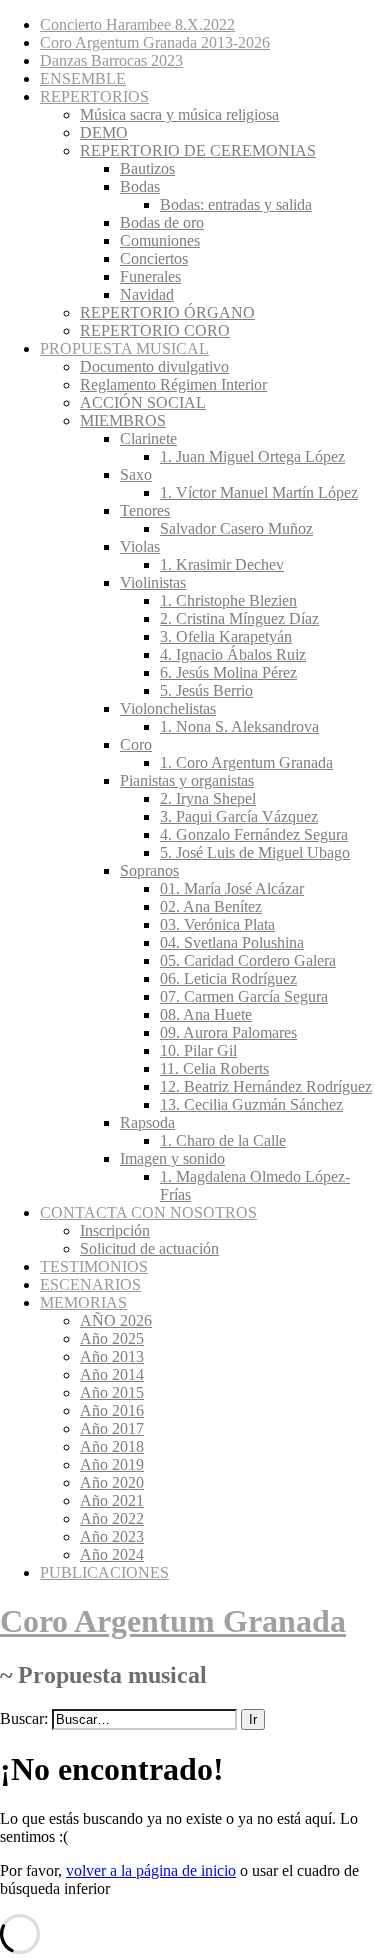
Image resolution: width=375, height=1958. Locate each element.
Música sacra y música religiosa (179, 114)
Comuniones (160, 240)
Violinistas (153, 582)
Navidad (147, 294)
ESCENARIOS (90, 1284)
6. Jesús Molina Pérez (228, 672)
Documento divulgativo (154, 366)
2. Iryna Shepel (208, 798)
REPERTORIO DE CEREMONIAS (198, 150)
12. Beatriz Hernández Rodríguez (266, 1086)
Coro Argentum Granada (173, 1621)
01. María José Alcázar (232, 888)
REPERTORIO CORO (155, 330)
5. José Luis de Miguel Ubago (255, 852)
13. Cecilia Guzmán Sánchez (251, 1104)
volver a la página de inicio (151, 1870)
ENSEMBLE (83, 78)
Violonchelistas (168, 708)
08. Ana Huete (206, 1014)
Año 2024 (112, 1554)
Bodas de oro (162, 222)
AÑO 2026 (116, 1320)
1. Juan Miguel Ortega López (252, 456)
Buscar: (24, 1718)
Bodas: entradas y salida (236, 204)
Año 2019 (112, 1464)
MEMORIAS (83, 1302)
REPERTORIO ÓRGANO (167, 312)
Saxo (136, 474)
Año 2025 (112, 1338)
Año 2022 (112, 1518)
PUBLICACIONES (104, 1572)
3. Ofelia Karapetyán (226, 636)
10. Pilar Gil (198, 1050)
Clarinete (148, 438)
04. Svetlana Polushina (232, 942)
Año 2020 (112, 1482)
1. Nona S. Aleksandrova (239, 726)
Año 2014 (112, 1374)
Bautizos (147, 168)
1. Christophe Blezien (228, 600)
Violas (140, 546)
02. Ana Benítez (211, 906)
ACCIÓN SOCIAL (143, 402)
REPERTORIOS (94, 96)
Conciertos (154, 258)
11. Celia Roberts (214, 1068)
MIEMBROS (123, 420)
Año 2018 (112, 1446)
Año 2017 (112, 1428)
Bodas (140, 186)
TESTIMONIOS (94, 1266)
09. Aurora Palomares (228, 1032)
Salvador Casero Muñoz (236, 528)
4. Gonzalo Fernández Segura (254, 834)
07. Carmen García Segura (244, 996)
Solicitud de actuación (149, 1248)
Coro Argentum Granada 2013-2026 (155, 42)
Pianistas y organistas (187, 780)
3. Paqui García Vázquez (239, 816)
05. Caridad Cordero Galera (248, 960)
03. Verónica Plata (217, 924)
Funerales (150, 276)
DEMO (104, 132)
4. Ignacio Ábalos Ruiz (233, 654)
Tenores (145, 510)
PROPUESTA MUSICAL (124, 348)
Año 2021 (112, 1500)
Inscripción (115, 1230)
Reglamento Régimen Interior (173, 384)
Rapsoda (147, 1122)
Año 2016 (112, 1410)
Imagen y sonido (172, 1158)
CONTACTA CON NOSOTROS (148, 1212)
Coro (136, 744)
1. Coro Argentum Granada (246, 762)
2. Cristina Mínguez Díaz (239, 618)
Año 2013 (112, 1356)
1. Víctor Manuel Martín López (259, 492)
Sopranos (149, 870)
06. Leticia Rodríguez (228, 978)
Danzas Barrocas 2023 (111, 60)
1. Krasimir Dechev (222, 564)
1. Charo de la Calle (223, 1140)
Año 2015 (112, 1392)
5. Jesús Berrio (206, 690)
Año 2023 (112, 1536)
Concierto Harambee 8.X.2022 (137, 24)
